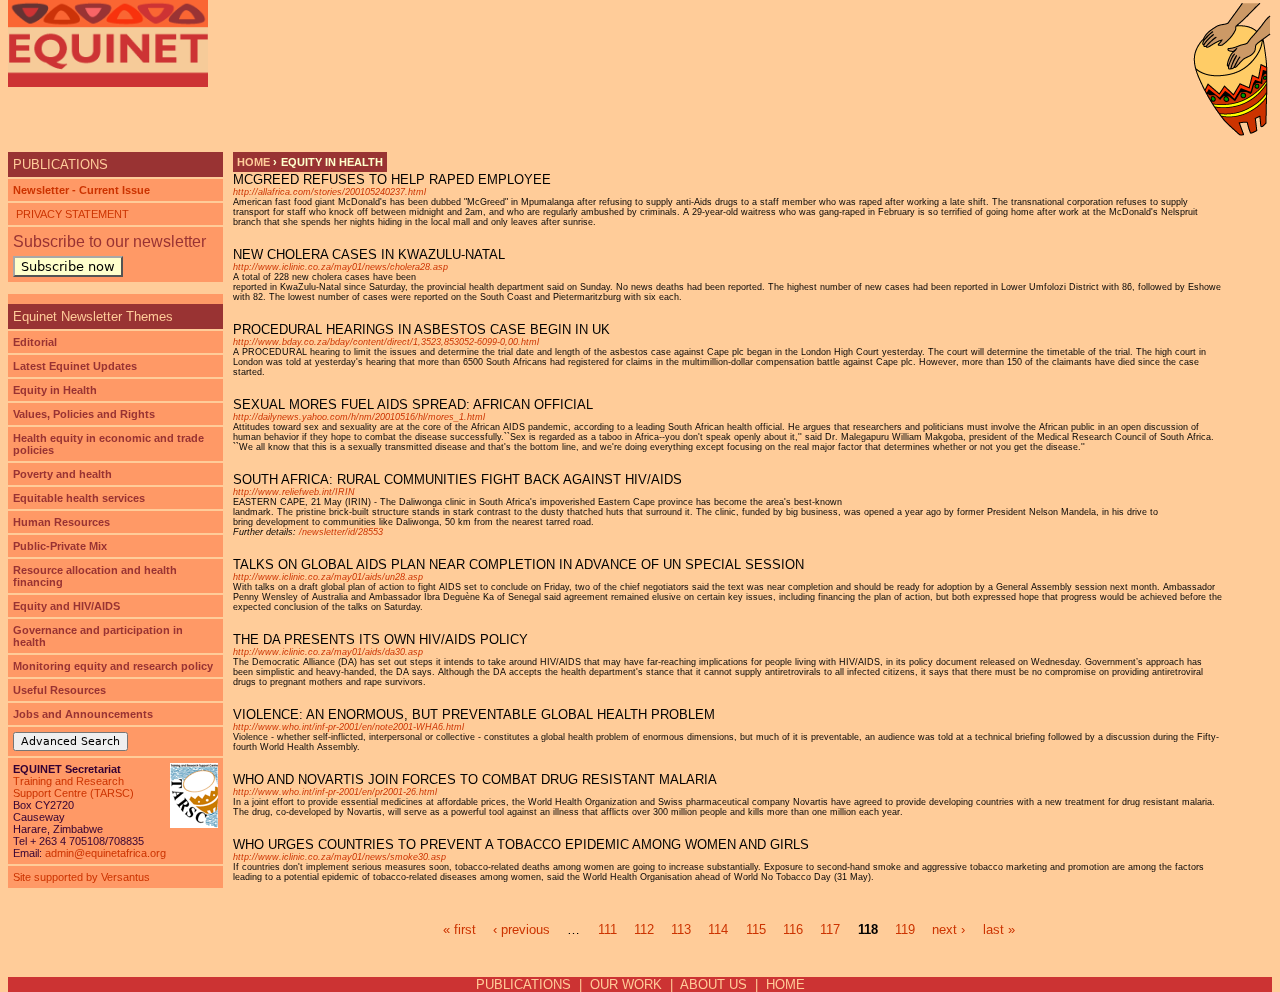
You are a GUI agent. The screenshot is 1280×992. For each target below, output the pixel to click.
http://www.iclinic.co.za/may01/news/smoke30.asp (339, 857)
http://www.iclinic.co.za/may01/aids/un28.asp (328, 577)
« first (459, 929)
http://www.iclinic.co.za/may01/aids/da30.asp (328, 652)
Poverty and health (62, 474)
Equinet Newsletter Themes (93, 316)
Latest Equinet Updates (75, 366)
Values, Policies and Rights (84, 414)
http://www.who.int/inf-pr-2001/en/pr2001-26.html (335, 792)
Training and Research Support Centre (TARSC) (73, 787)
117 (830, 929)
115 (756, 929)
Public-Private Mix (60, 546)
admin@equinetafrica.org (105, 853)
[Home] (108, 43)
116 (793, 929)
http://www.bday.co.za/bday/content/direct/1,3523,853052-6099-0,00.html (386, 342)
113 (681, 929)
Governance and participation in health (98, 636)
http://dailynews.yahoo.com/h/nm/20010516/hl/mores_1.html (359, 417)
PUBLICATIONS (523, 984)
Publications (60, 164)
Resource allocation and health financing (95, 576)
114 (718, 929)
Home (253, 162)
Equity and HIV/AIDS (66, 606)
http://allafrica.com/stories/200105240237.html (329, 192)
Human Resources (61, 522)
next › (948, 929)
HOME (785, 984)
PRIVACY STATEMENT (71, 214)
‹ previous (521, 929)
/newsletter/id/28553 (341, 532)
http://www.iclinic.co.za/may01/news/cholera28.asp (340, 267)
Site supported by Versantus (81, 877)
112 (644, 929)
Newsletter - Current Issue (81, 190)
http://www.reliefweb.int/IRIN (294, 492)
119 (905, 929)
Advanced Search (70, 741)
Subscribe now (68, 266)
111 (607, 929)
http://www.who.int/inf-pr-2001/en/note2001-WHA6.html (348, 727)
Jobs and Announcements (83, 714)
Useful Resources (59, 690)
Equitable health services (79, 498)
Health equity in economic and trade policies (108, 444)
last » (999, 929)
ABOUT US (713, 984)
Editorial (35, 342)
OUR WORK (626, 984)
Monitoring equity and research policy (113, 666)
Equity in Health (55, 390)
